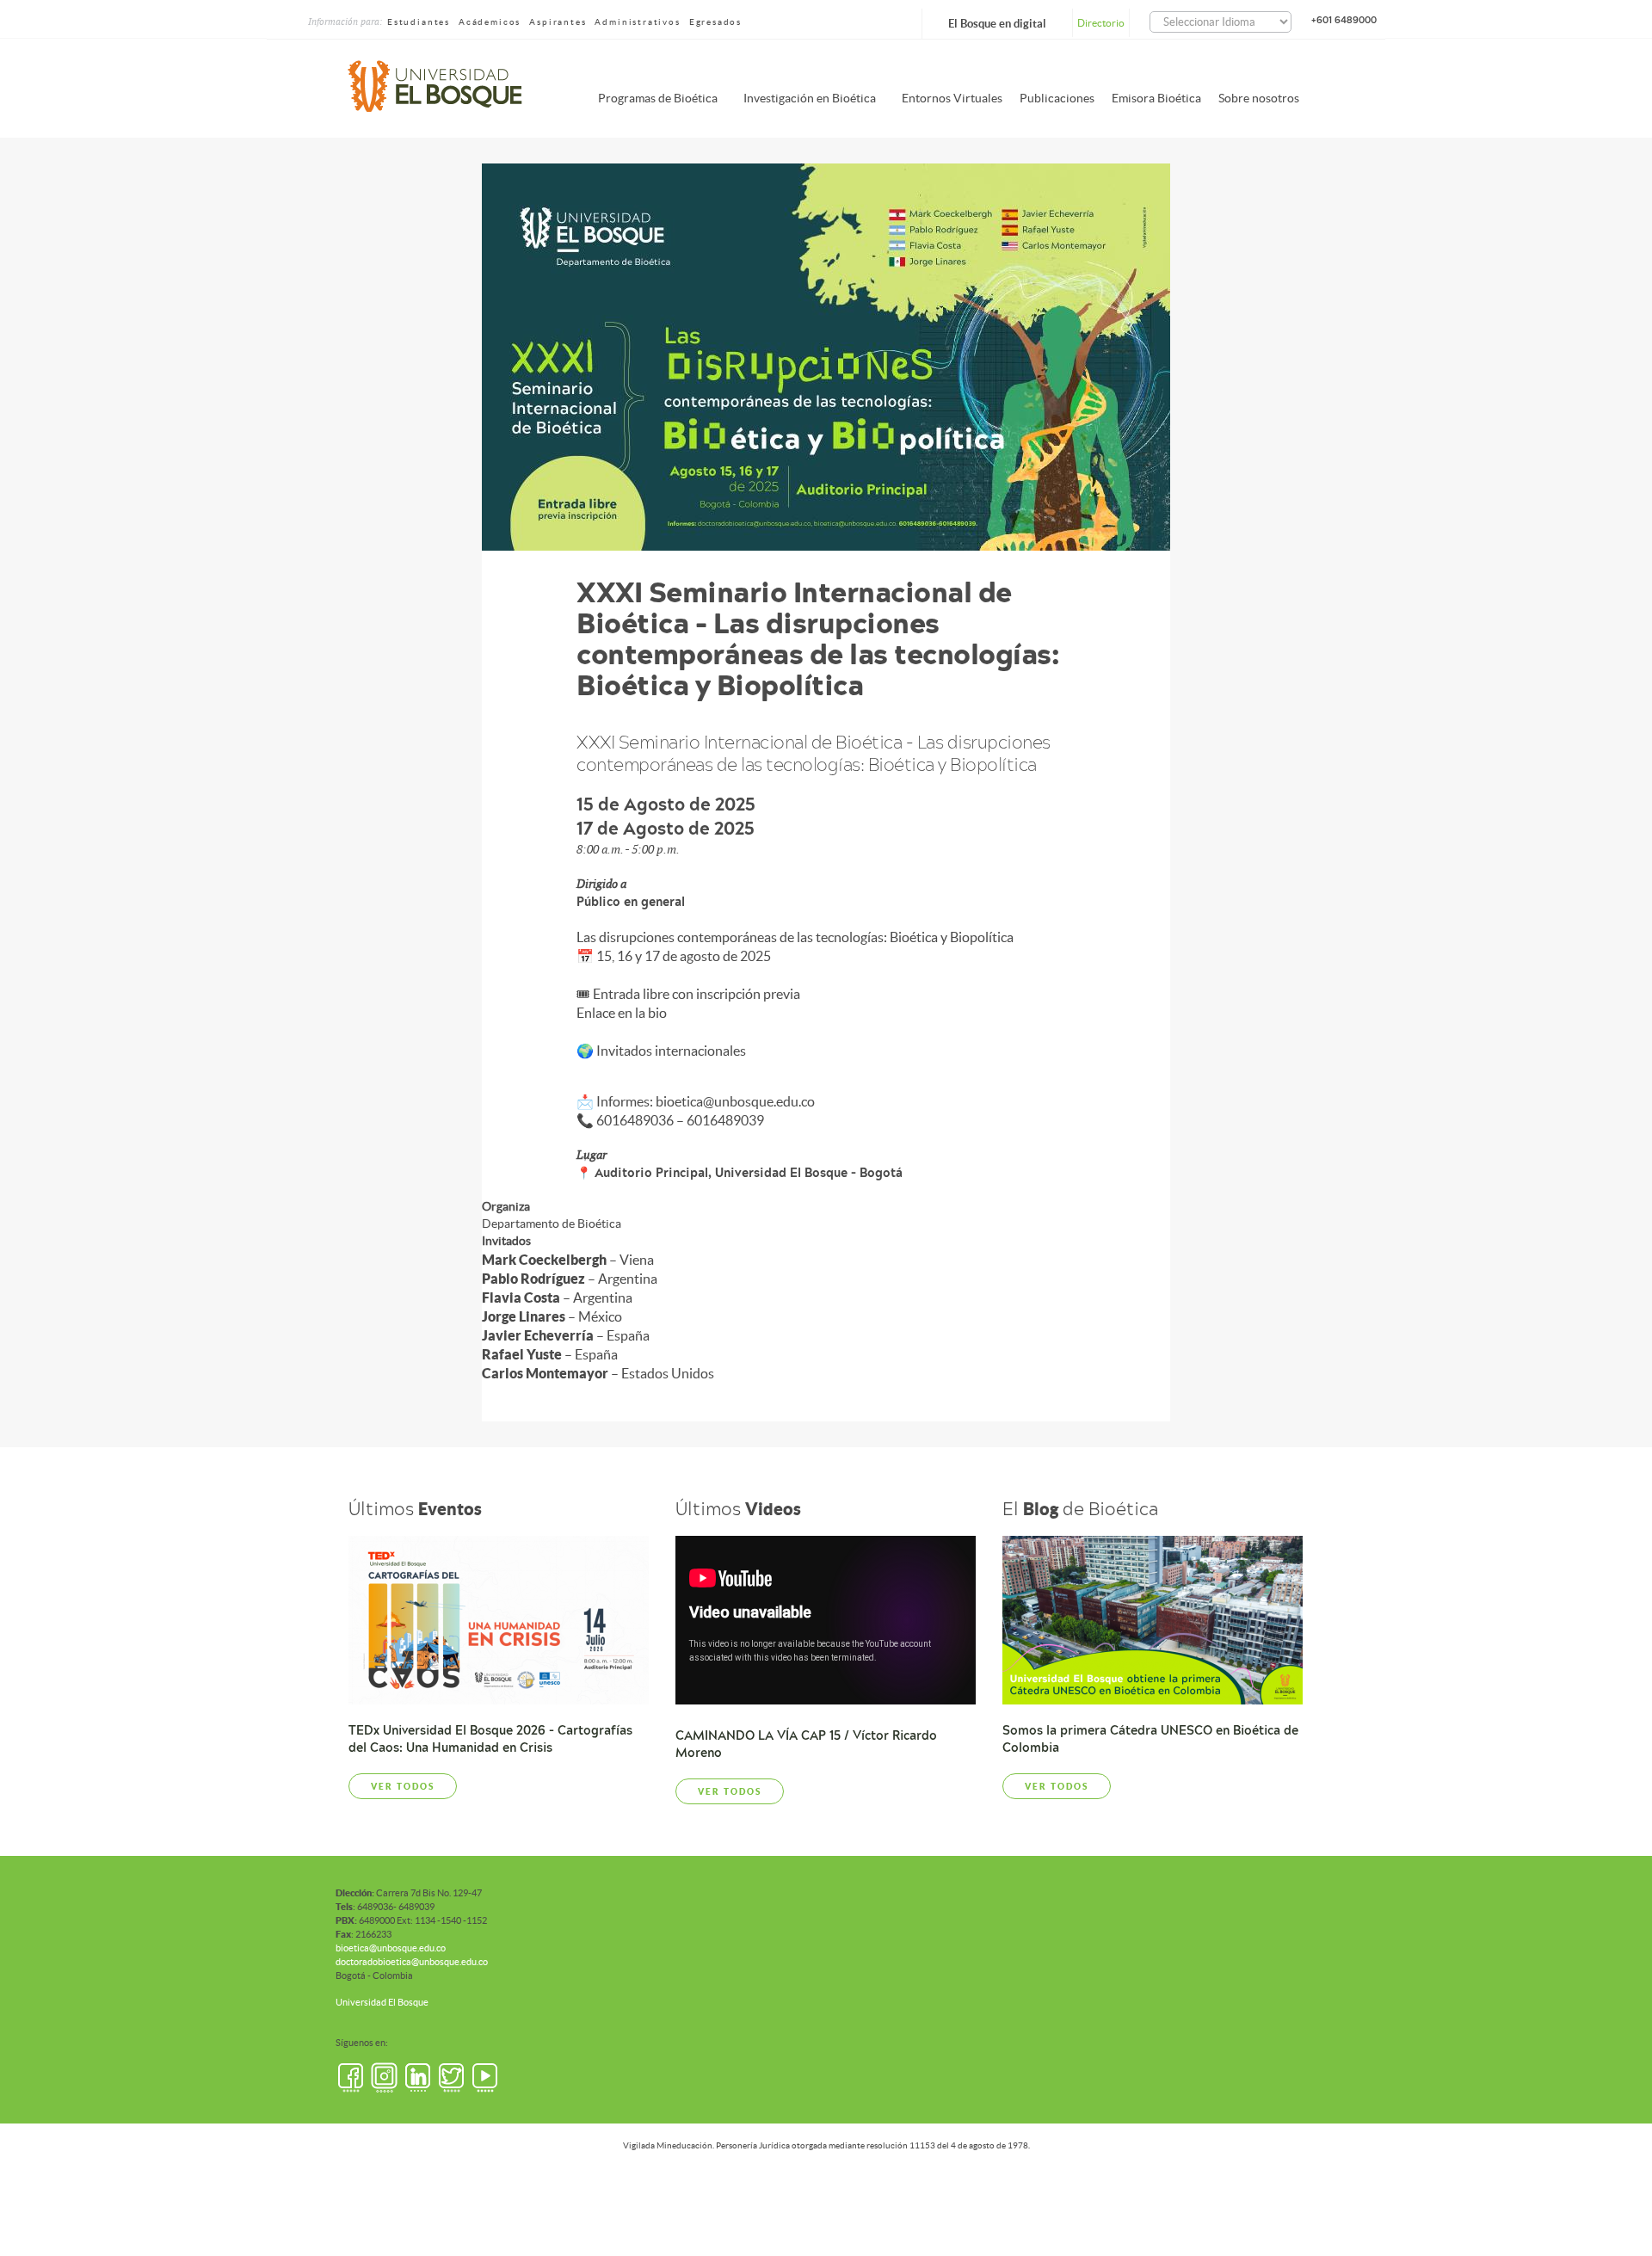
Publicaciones (1057, 98)
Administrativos (637, 22)
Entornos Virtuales (952, 98)
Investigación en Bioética (810, 98)
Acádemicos (490, 22)
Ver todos (403, 1786)
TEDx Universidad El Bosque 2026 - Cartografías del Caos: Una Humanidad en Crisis (490, 1739)
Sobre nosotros (1259, 98)
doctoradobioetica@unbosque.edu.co (412, 1962)
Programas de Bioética (658, 98)
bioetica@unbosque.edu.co (391, 1948)
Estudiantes (419, 22)
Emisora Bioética (1156, 98)
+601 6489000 (1344, 20)
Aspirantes (558, 22)
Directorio (1101, 23)
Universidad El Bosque (382, 2002)
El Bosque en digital (997, 24)
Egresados (715, 22)
